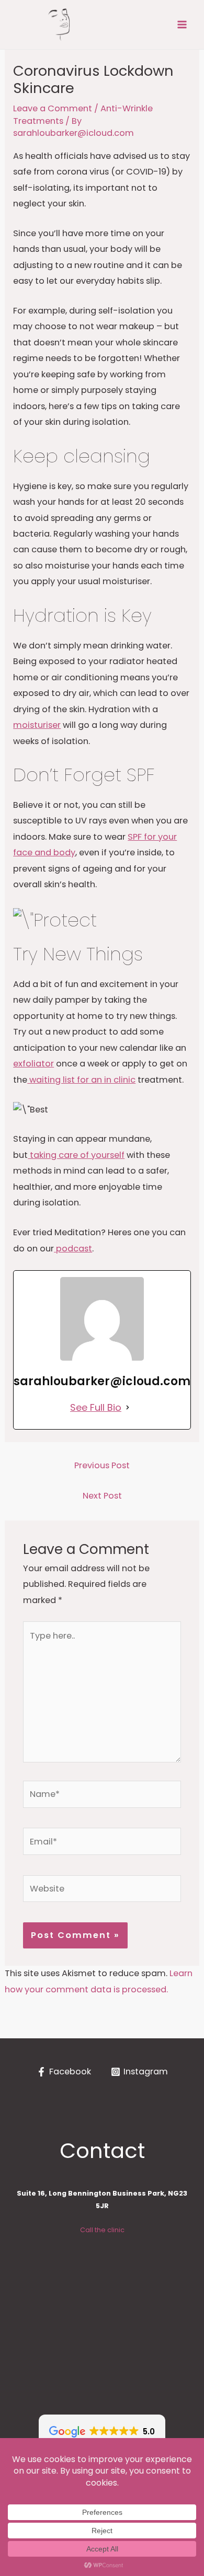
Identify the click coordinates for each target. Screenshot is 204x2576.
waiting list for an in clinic (81, 1080)
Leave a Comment (53, 108)
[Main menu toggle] (182, 25)
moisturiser (37, 725)
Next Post (102, 1496)
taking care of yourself (76, 1155)
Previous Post (102, 1465)
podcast (73, 1249)
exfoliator (33, 1064)
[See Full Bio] (128, 1407)
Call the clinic (102, 2230)
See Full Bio (96, 1407)
